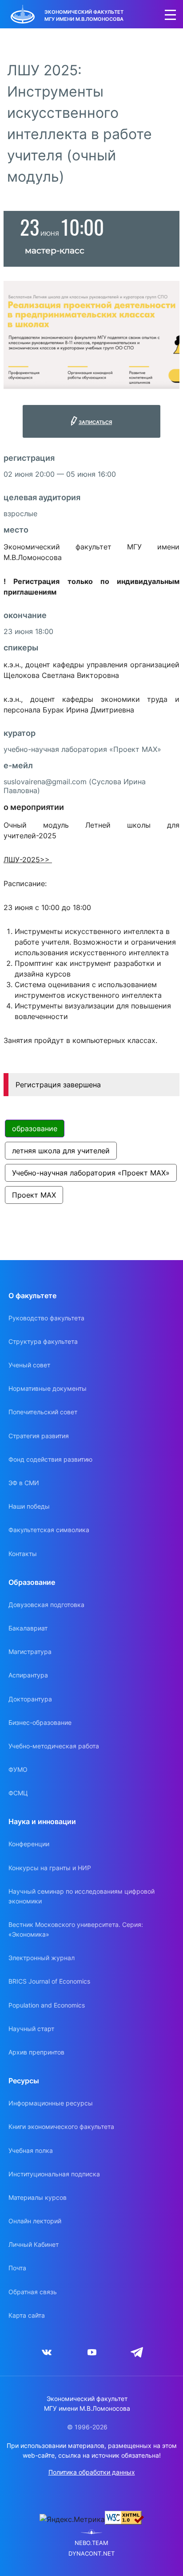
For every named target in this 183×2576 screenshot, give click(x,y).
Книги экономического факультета (61, 2127)
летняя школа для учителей (61, 1151)
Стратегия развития (39, 1436)
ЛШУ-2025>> (28, 860)
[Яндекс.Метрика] (72, 2519)
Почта (17, 2268)
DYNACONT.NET (91, 2554)
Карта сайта (27, 2315)
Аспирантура (28, 1675)
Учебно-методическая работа (54, 1746)
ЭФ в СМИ (24, 1483)
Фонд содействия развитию (50, 1459)
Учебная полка (31, 2150)
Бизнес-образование (40, 1722)
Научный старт (31, 2029)
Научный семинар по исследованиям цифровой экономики (82, 1896)
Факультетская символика (49, 1530)
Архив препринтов (36, 2052)
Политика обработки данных (92, 2472)
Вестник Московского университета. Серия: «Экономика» (76, 1929)
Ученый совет (29, 1365)
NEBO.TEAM (91, 2543)
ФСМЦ (18, 1793)
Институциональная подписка (54, 2174)
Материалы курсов (38, 2197)
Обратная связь (33, 2292)
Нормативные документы (48, 1388)
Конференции (29, 1844)
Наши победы (29, 1506)
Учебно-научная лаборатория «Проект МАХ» (91, 1173)
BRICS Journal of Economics (49, 1981)
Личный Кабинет (34, 2244)
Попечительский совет (43, 1412)
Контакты (23, 1554)
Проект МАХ (34, 1195)
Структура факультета (43, 1341)
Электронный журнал (42, 1958)
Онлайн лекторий (35, 2221)
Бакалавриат (28, 1628)
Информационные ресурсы (51, 2103)
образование (35, 1128)
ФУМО (18, 1769)
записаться (95, 421)
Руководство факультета (46, 1318)
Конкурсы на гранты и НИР (50, 1868)
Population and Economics (47, 2005)
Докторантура (30, 1699)
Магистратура (30, 1652)
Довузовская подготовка (46, 1605)
